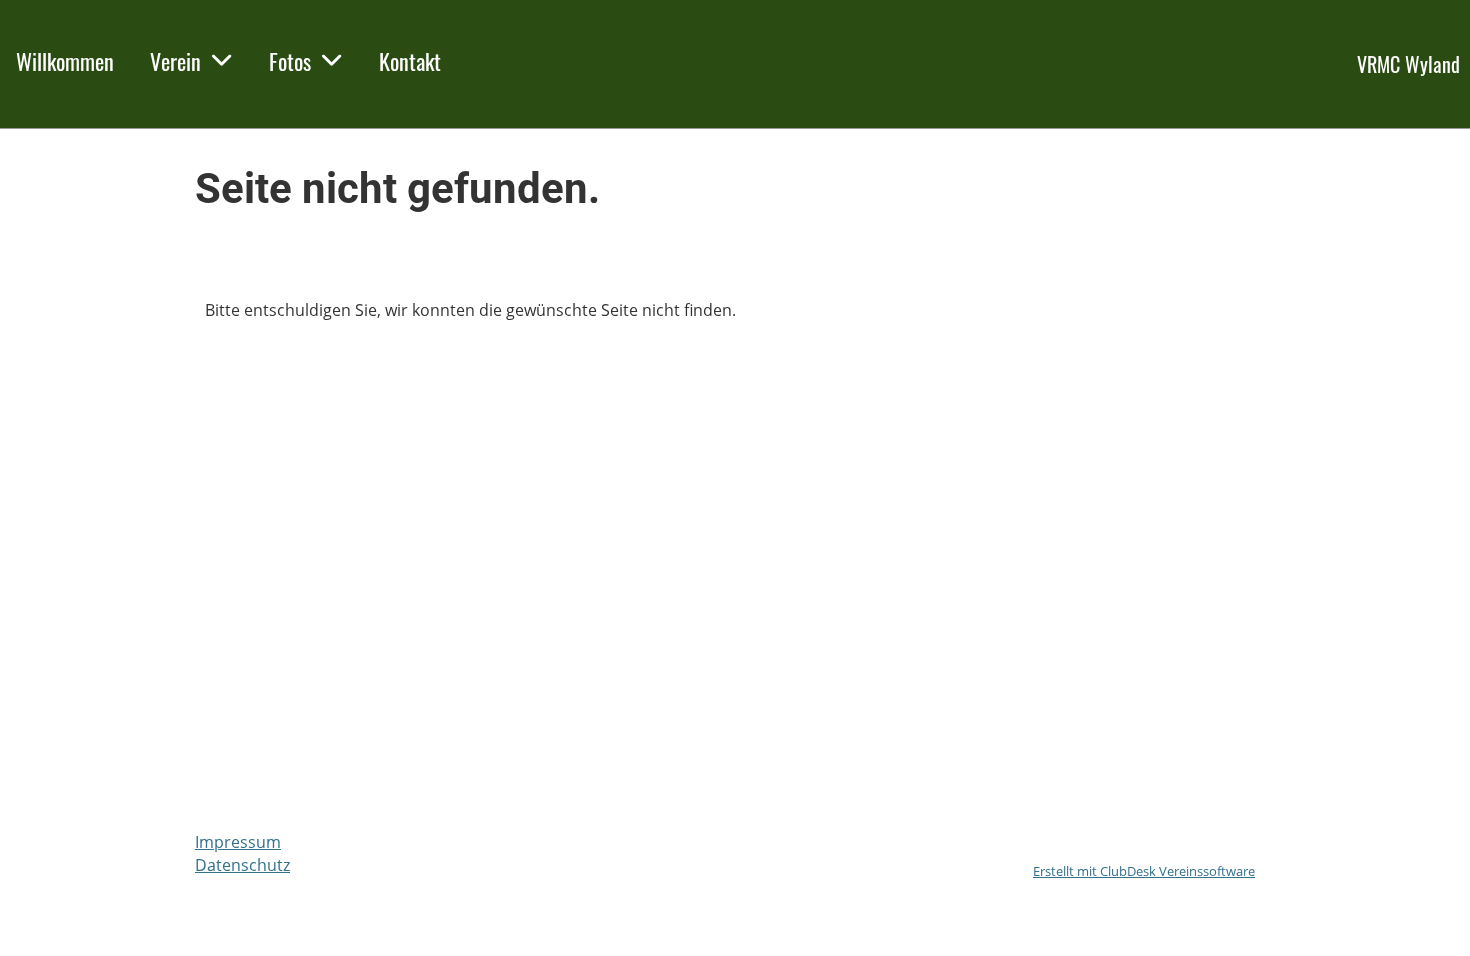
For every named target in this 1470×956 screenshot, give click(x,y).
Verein (175, 61)
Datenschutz (242, 865)
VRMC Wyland (1408, 64)
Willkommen (65, 61)
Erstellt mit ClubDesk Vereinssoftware (1144, 871)
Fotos (290, 61)
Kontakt (410, 61)
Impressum (238, 842)
